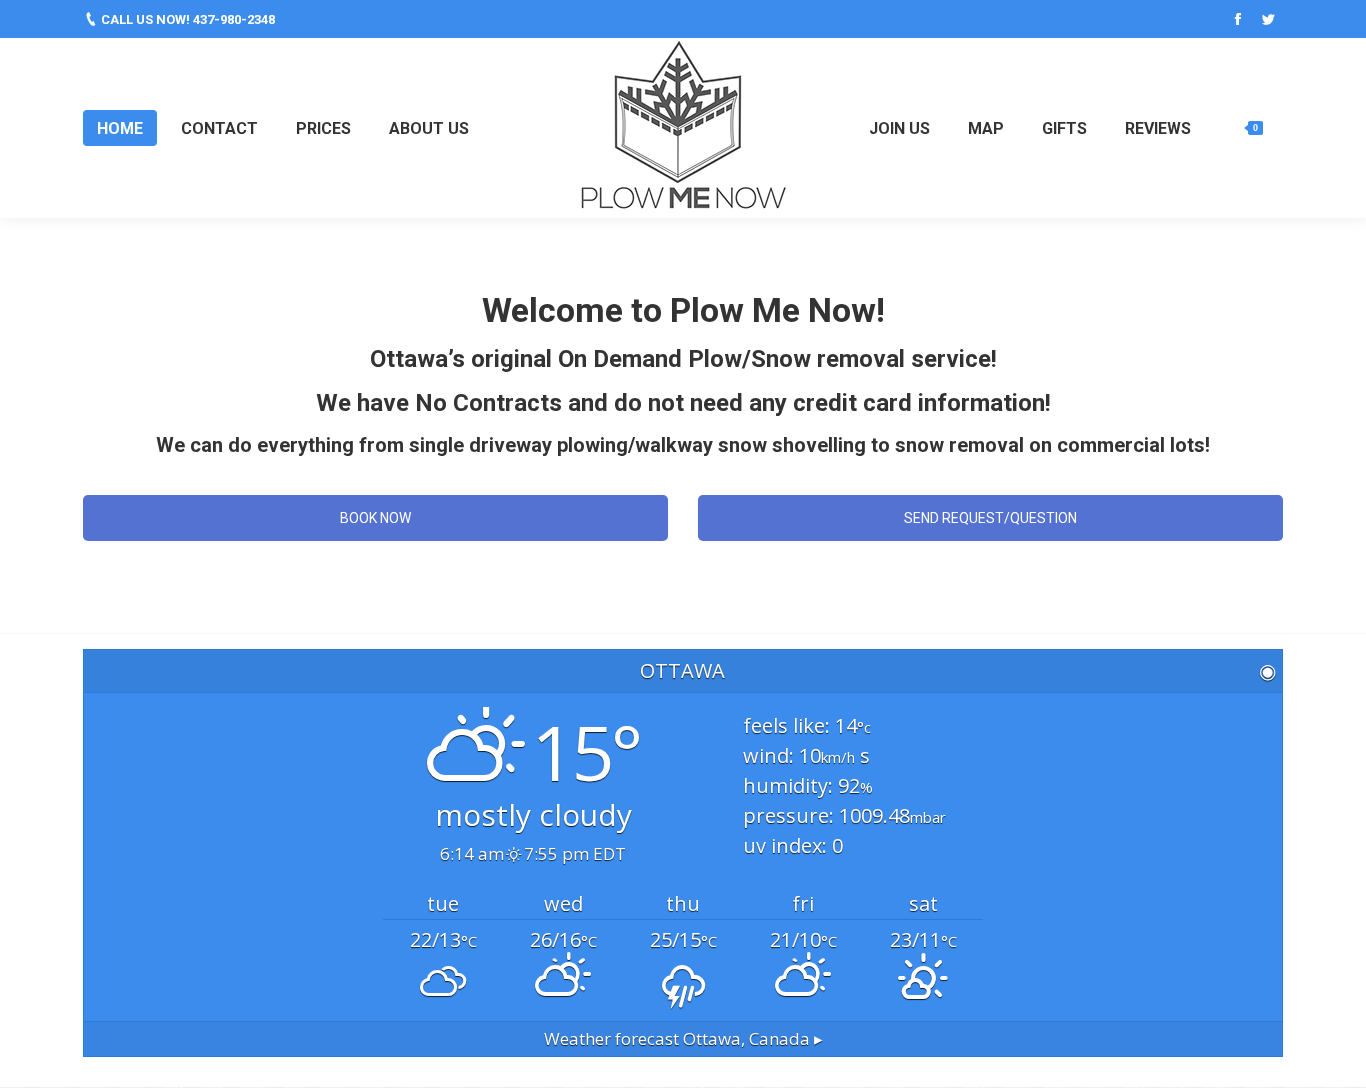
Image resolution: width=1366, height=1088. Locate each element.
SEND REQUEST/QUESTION (990, 518)
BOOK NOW (375, 518)
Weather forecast (683, 1038)
